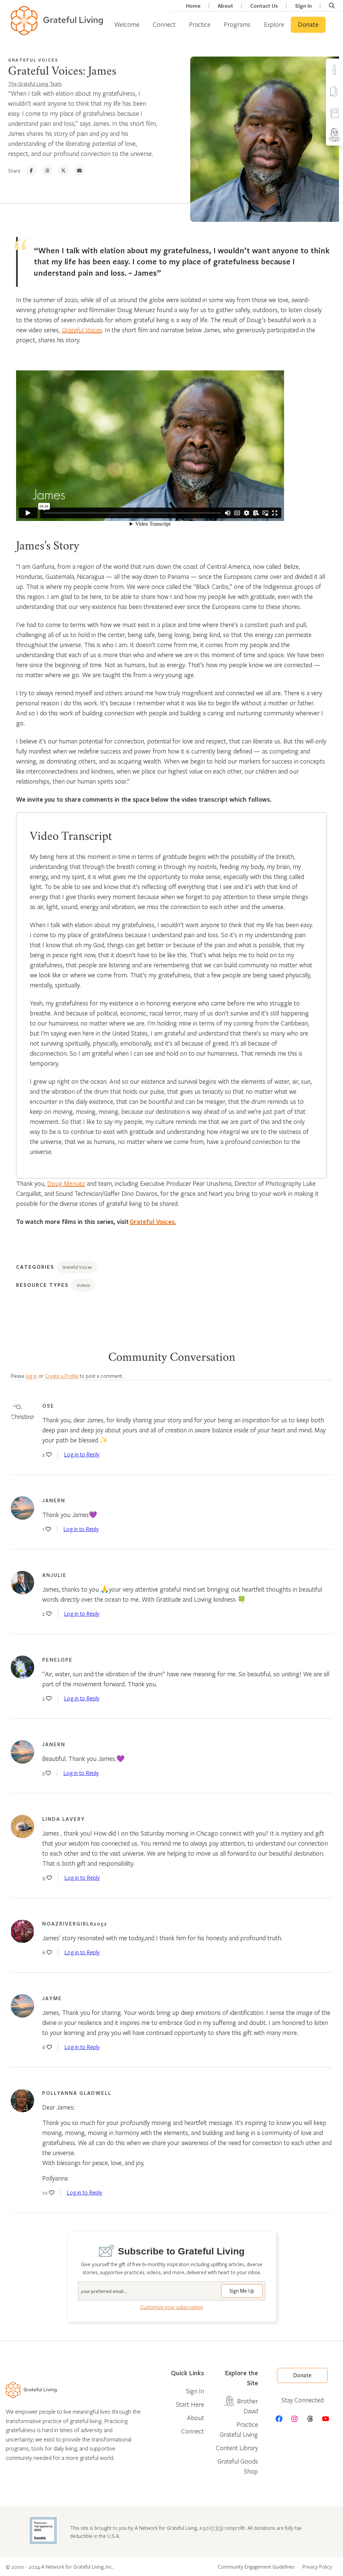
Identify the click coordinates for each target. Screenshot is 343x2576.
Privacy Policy (317, 2567)
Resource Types (42, 1285)
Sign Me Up (242, 2291)
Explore (274, 24)
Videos (83, 1285)
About (225, 6)
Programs (237, 24)
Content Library (237, 2448)
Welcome (127, 24)
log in (31, 1376)
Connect (164, 24)
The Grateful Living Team (35, 84)
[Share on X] (63, 171)
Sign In (303, 6)
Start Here (190, 2404)
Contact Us (264, 6)
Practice (200, 24)
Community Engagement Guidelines (256, 2567)
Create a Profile (62, 1376)
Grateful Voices (33, 60)
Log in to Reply (82, 1454)
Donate (308, 25)
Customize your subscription (171, 2307)
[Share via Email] (79, 171)
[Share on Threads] (47, 171)
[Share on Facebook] (31, 171)
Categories (35, 1267)
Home (193, 6)
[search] (332, 6)
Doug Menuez (66, 1183)
